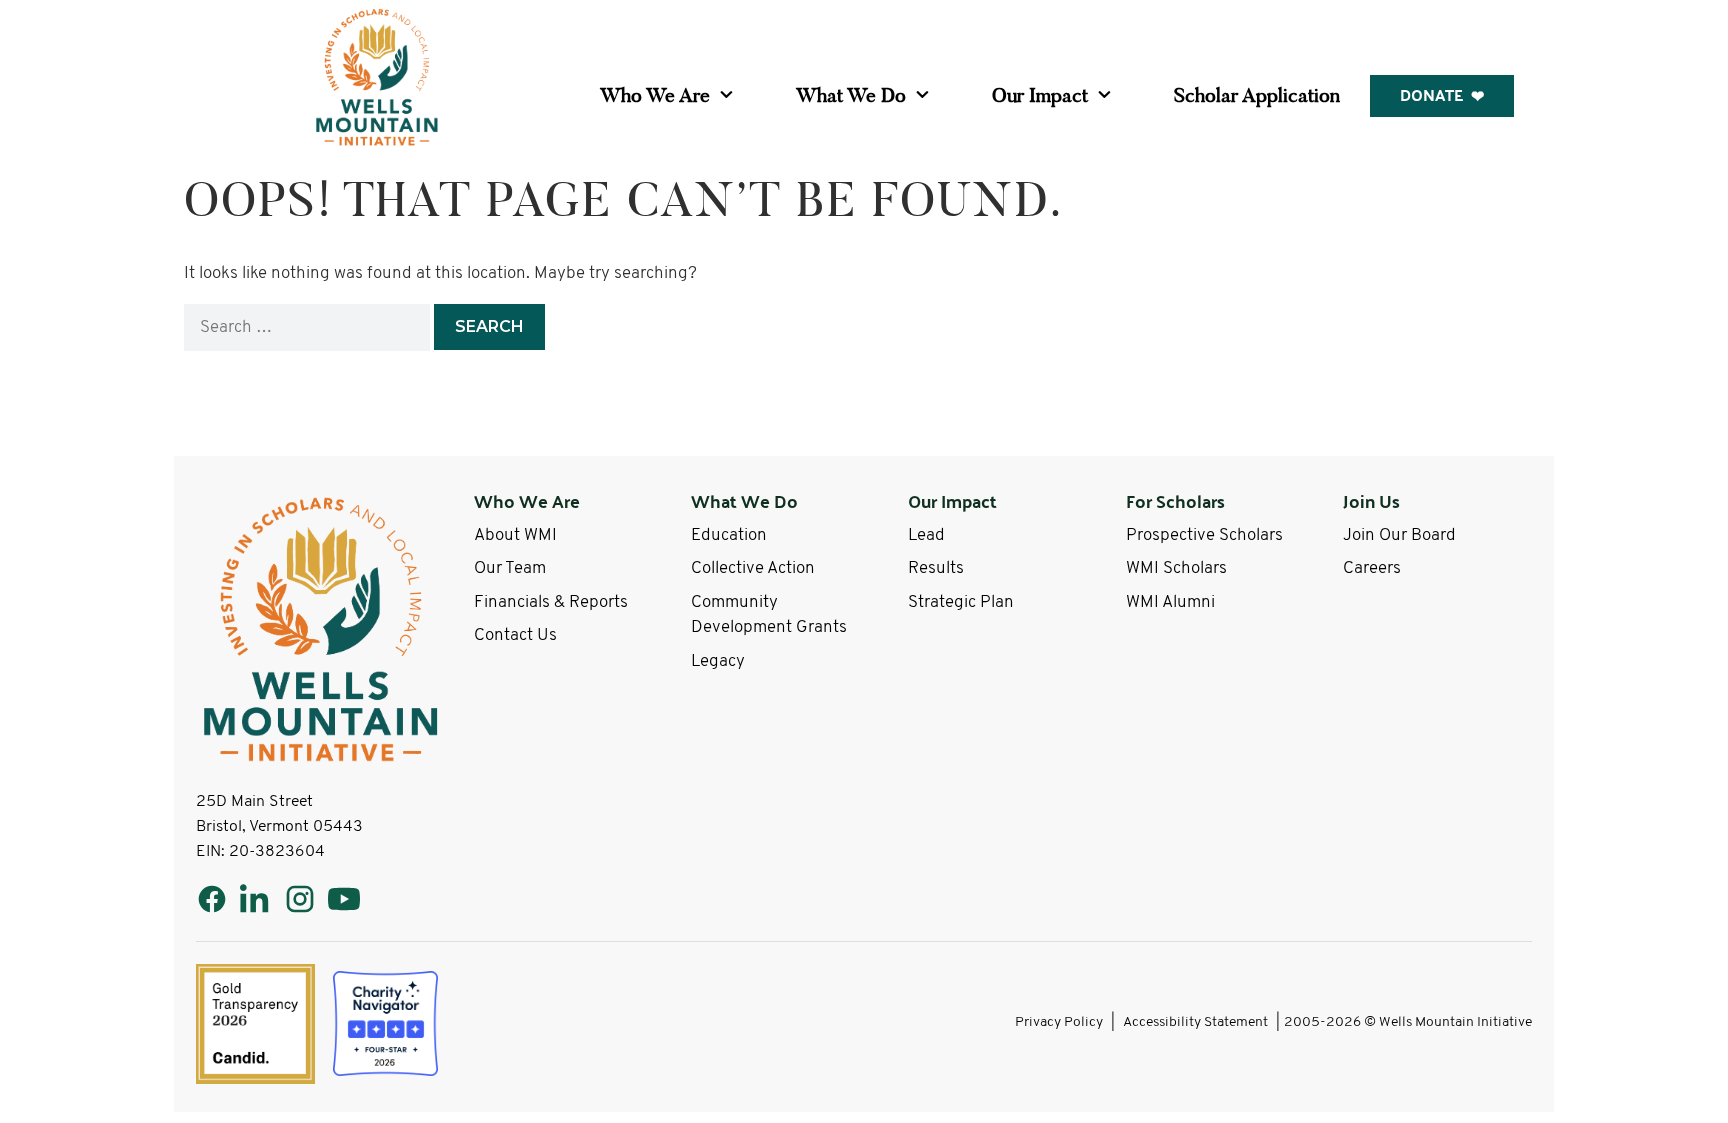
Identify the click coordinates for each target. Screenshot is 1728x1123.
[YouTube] (344, 899)
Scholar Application (1257, 95)
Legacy (718, 661)
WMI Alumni (1170, 602)
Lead (926, 535)
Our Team (510, 568)
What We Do (851, 95)
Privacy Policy (1059, 1022)
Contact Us (515, 635)
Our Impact (1040, 95)
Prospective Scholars (1204, 535)
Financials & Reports (551, 602)
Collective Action (753, 568)
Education (729, 535)
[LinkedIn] (256, 899)
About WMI (515, 535)
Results (936, 568)
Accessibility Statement (1195, 1022)
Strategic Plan (961, 602)
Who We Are (655, 95)
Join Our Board (1399, 535)
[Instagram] (300, 899)
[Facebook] (212, 899)
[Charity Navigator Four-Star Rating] (385, 1023)
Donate (1431, 94)
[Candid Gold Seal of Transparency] (255, 1024)
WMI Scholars (1176, 568)
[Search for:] (309, 327)
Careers (1372, 568)
